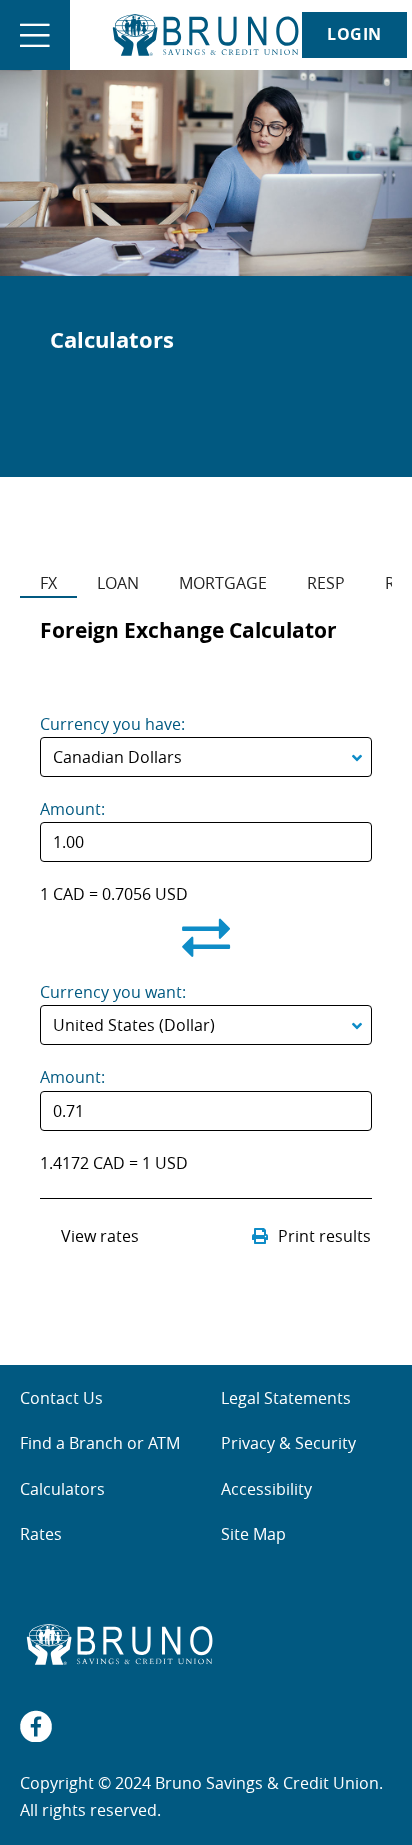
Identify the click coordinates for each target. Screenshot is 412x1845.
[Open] (35, 35)
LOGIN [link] (354, 34)
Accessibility (266, 1489)
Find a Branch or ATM (100, 1443)
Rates (41, 1534)
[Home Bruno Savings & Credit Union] (206, 35)
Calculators (62, 1489)
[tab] (48, 572)
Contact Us (61, 1398)
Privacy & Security (288, 1443)
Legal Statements (286, 1398)
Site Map (253, 1534)
